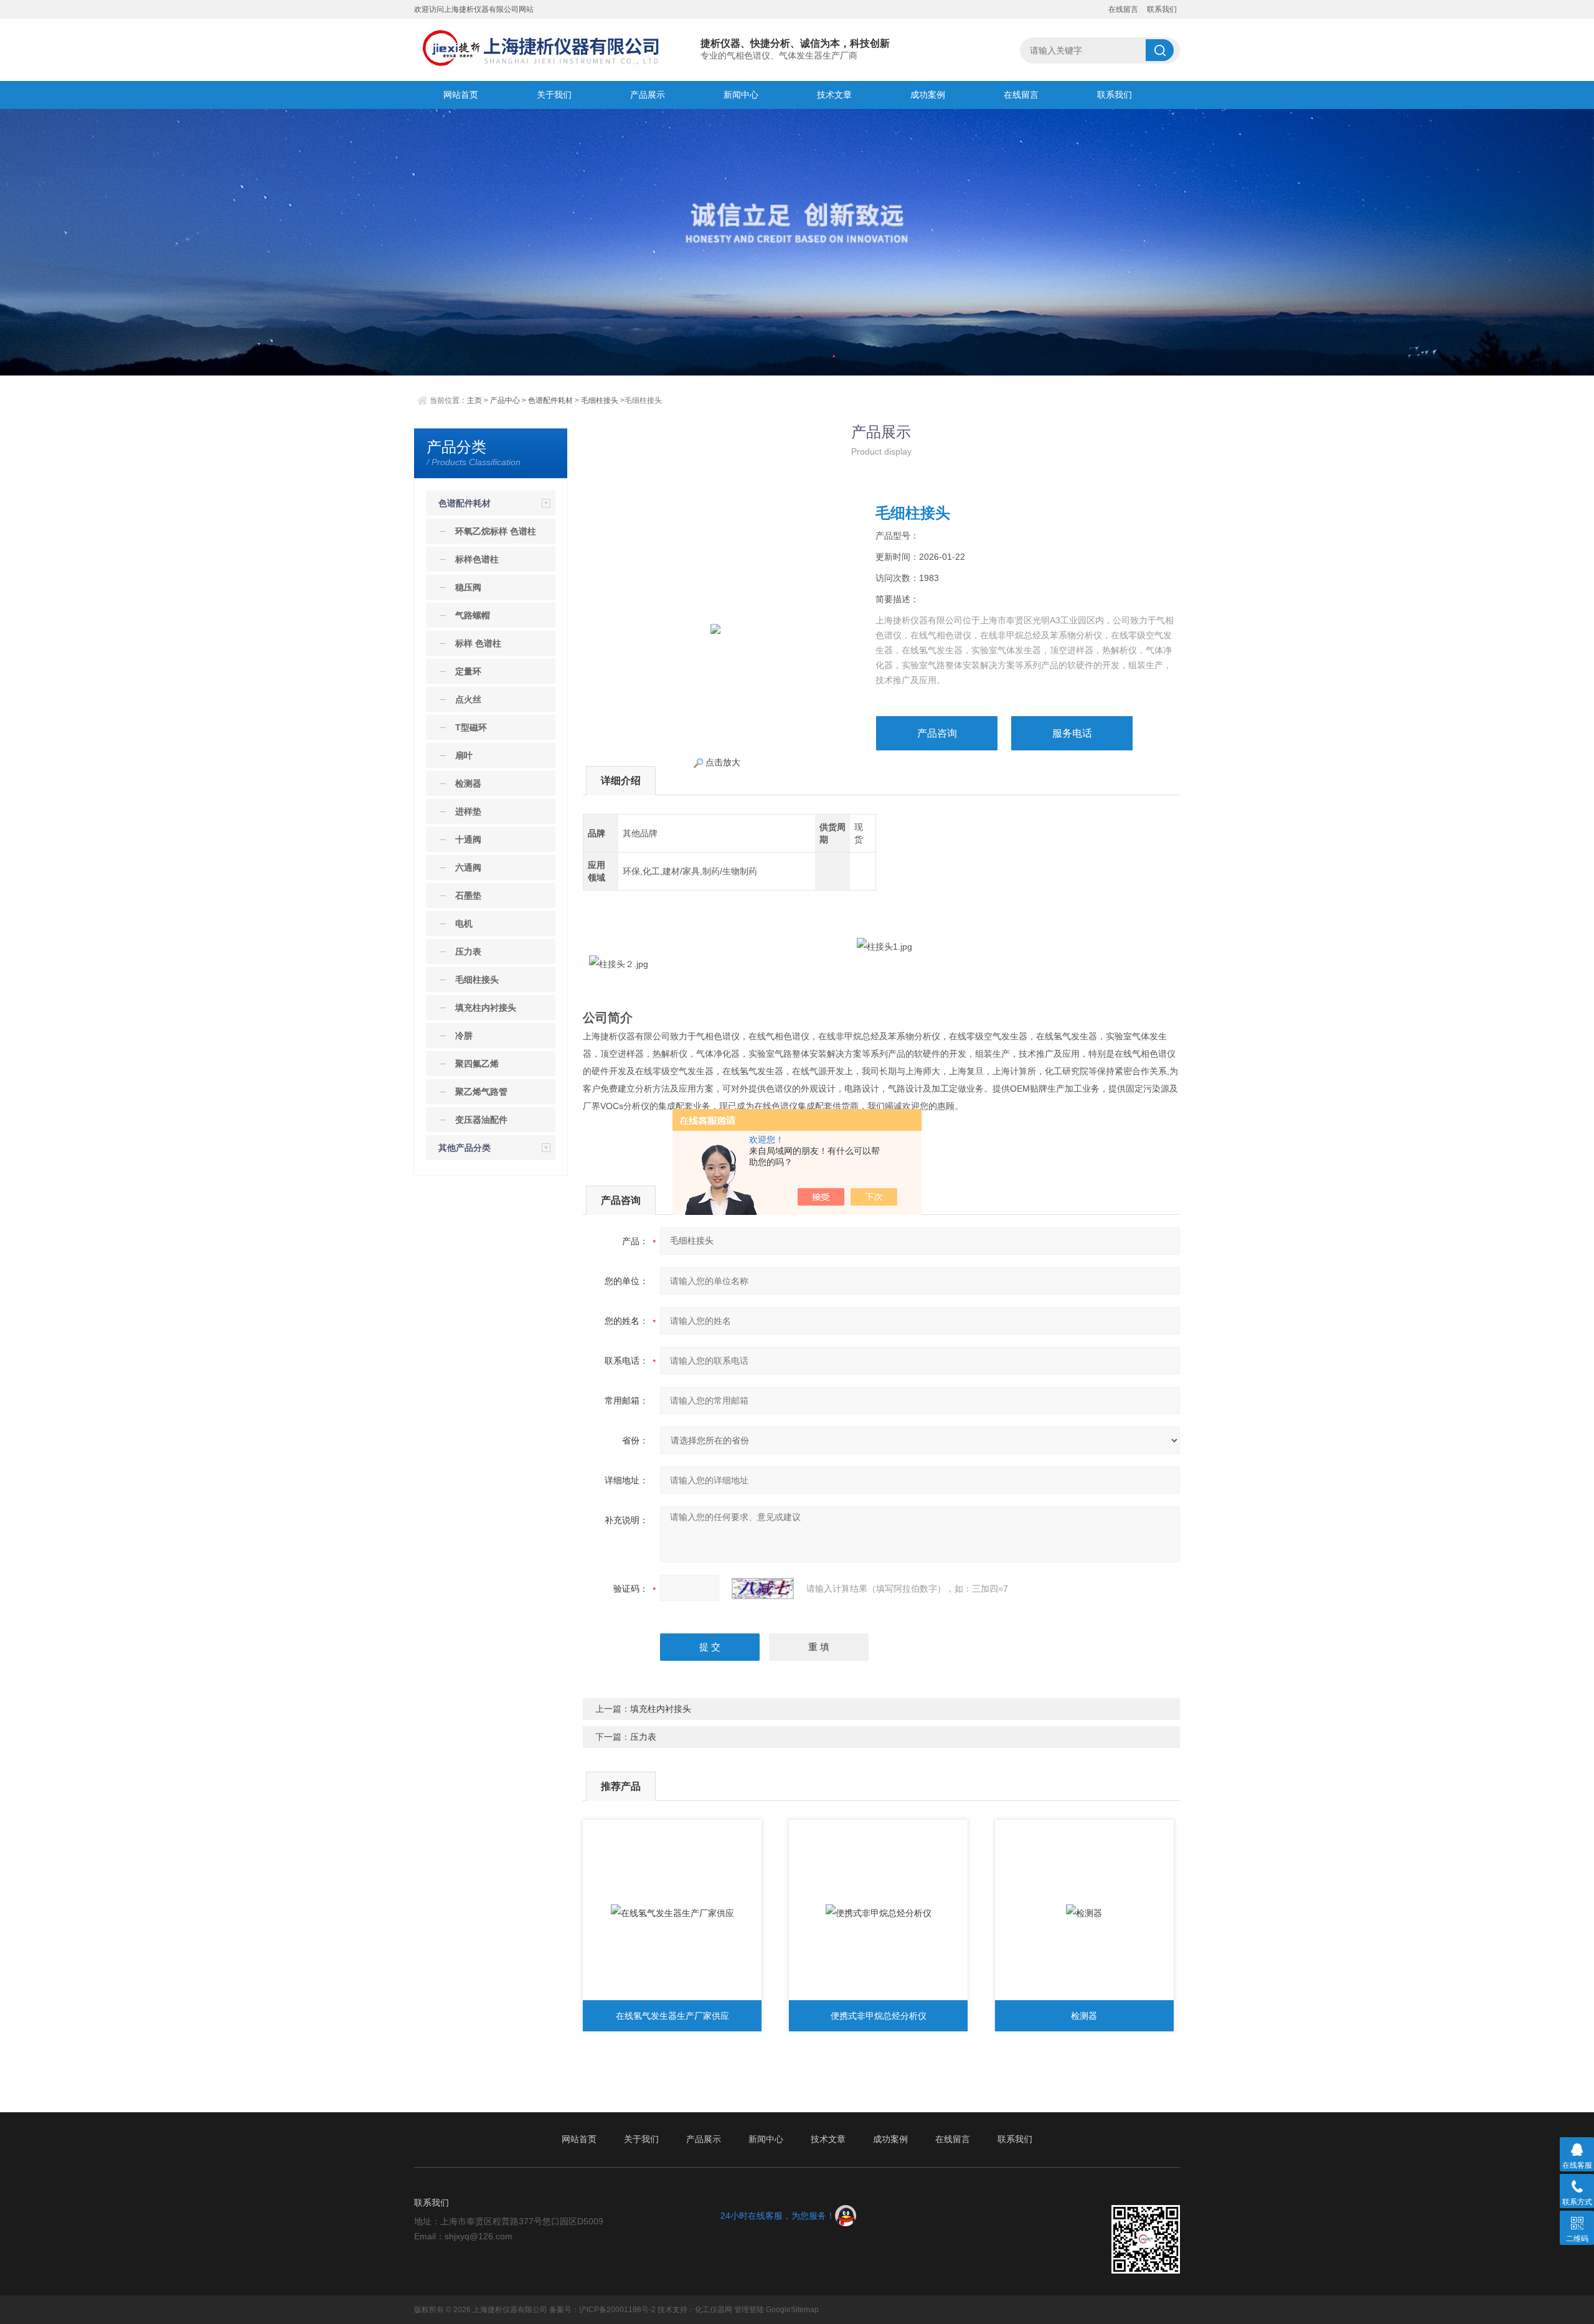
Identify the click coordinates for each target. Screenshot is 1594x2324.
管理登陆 (749, 2310)
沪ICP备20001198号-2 (617, 2310)
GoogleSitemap (792, 2310)
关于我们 (554, 95)
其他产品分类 (465, 1148)
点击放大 (722, 762)
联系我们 (1162, 9)
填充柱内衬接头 (661, 1709)
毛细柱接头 (600, 400)
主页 (474, 400)
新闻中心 (741, 95)
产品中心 (505, 400)
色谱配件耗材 (550, 400)
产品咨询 (937, 733)
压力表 (643, 1737)
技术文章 (834, 95)
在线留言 (1123, 9)
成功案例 (928, 95)
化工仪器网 (714, 2310)
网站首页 (461, 95)
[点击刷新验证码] (763, 1589)
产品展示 (648, 95)
